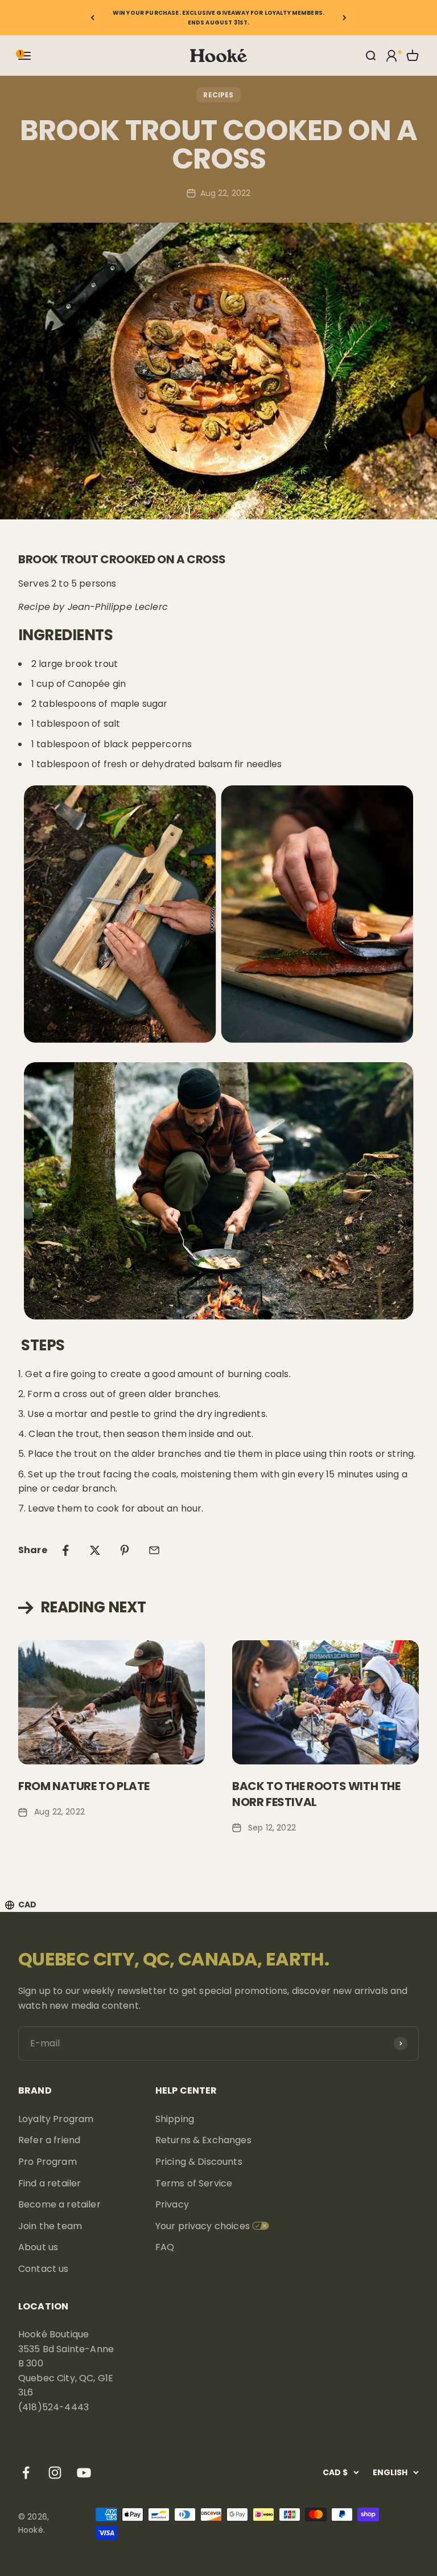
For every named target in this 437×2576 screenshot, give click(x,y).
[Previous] (92, 18)
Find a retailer (50, 2183)
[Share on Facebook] (65, 1550)
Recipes (218, 95)
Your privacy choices (203, 2226)
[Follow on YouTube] (84, 2473)
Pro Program (48, 2162)
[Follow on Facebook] (26, 2473)
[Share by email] (154, 1550)
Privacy (172, 2204)
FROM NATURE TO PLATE (84, 1786)
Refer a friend (49, 2140)
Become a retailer (59, 2204)
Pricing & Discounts (199, 2162)
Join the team (50, 2226)
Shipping (175, 2119)
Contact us (44, 2269)
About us (38, 2247)
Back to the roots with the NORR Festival (316, 1794)
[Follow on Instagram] (55, 2473)
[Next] (345, 18)
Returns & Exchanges (203, 2140)
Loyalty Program (56, 2119)
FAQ (165, 2247)
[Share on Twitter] (95, 1550)
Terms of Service (194, 2183)
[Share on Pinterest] (125, 1550)
